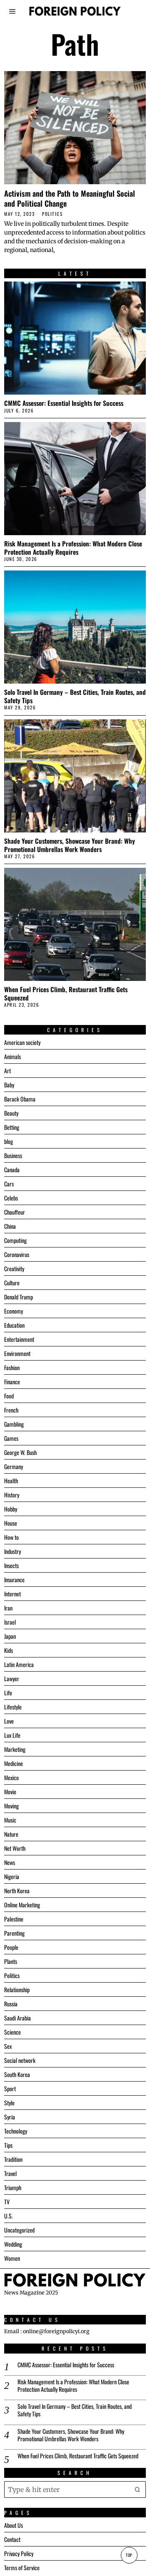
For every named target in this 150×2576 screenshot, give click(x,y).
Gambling (14, 1424)
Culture (12, 1283)
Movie (10, 1792)
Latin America (19, 1664)
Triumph (13, 2187)
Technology (16, 2131)
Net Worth (15, 1848)
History (12, 1495)
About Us (14, 2525)
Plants (11, 1961)
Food (9, 1396)
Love (9, 1721)
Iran (8, 1608)
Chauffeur (15, 1212)
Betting (12, 1127)
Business (13, 1155)
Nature (11, 1834)
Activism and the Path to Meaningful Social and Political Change (70, 198)
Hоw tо (11, 1537)
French (11, 1410)
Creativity (14, 1268)
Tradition (13, 2159)
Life (8, 1693)
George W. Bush (20, 1452)
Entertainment (19, 1339)
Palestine (14, 1919)
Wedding (13, 2244)
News (10, 1862)
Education (14, 1325)
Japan (10, 1636)
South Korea (17, 2074)
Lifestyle (13, 1707)
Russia (11, 2004)
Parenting (14, 1933)
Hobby (11, 1509)
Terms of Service (22, 2567)
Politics (52, 214)
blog (9, 1141)
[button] (137, 2490)
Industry (12, 1551)
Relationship (17, 1989)
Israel (10, 1622)
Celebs (11, 1198)
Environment (17, 1353)
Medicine (14, 1763)
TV (7, 2202)
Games (11, 1438)
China (10, 1226)
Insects (11, 1565)
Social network (20, 2060)
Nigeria (12, 1876)
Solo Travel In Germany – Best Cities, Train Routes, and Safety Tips (75, 696)
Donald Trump (19, 1297)
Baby (9, 1085)
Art (7, 1071)
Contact (12, 2539)
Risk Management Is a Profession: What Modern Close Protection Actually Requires (73, 548)
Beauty (11, 1113)
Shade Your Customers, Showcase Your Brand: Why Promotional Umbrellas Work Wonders (70, 845)
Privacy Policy (19, 2553)
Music (10, 1820)
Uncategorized (19, 2230)
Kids (9, 1650)
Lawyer (12, 1678)
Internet (12, 1594)
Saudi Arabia (17, 2018)
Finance (12, 1382)
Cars (9, 1184)
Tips (8, 2145)
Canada (12, 1169)
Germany (14, 1466)
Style (9, 2103)
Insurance (14, 1579)
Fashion (12, 1367)
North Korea (17, 1891)
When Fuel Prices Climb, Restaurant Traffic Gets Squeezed (66, 993)
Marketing (15, 1749)
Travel (10, 2173)
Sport (10, 2088)
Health (11, 1481)
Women (12, 2258)
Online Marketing (22, 1905)
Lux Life (12, 1735)
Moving (11, 1806)
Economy (14, 1311)
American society (22, 1042)
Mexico (11, 1777)
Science (12, 2032)
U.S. (9, 2216)
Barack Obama (20, 1099)
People (11, 1947)
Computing (15, 1240)
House (11, 1523)
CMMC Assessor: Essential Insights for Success (64, 403)
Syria (10, 2117)
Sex (8, 2046)
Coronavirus (17, 1254)
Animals (12, 1056)
